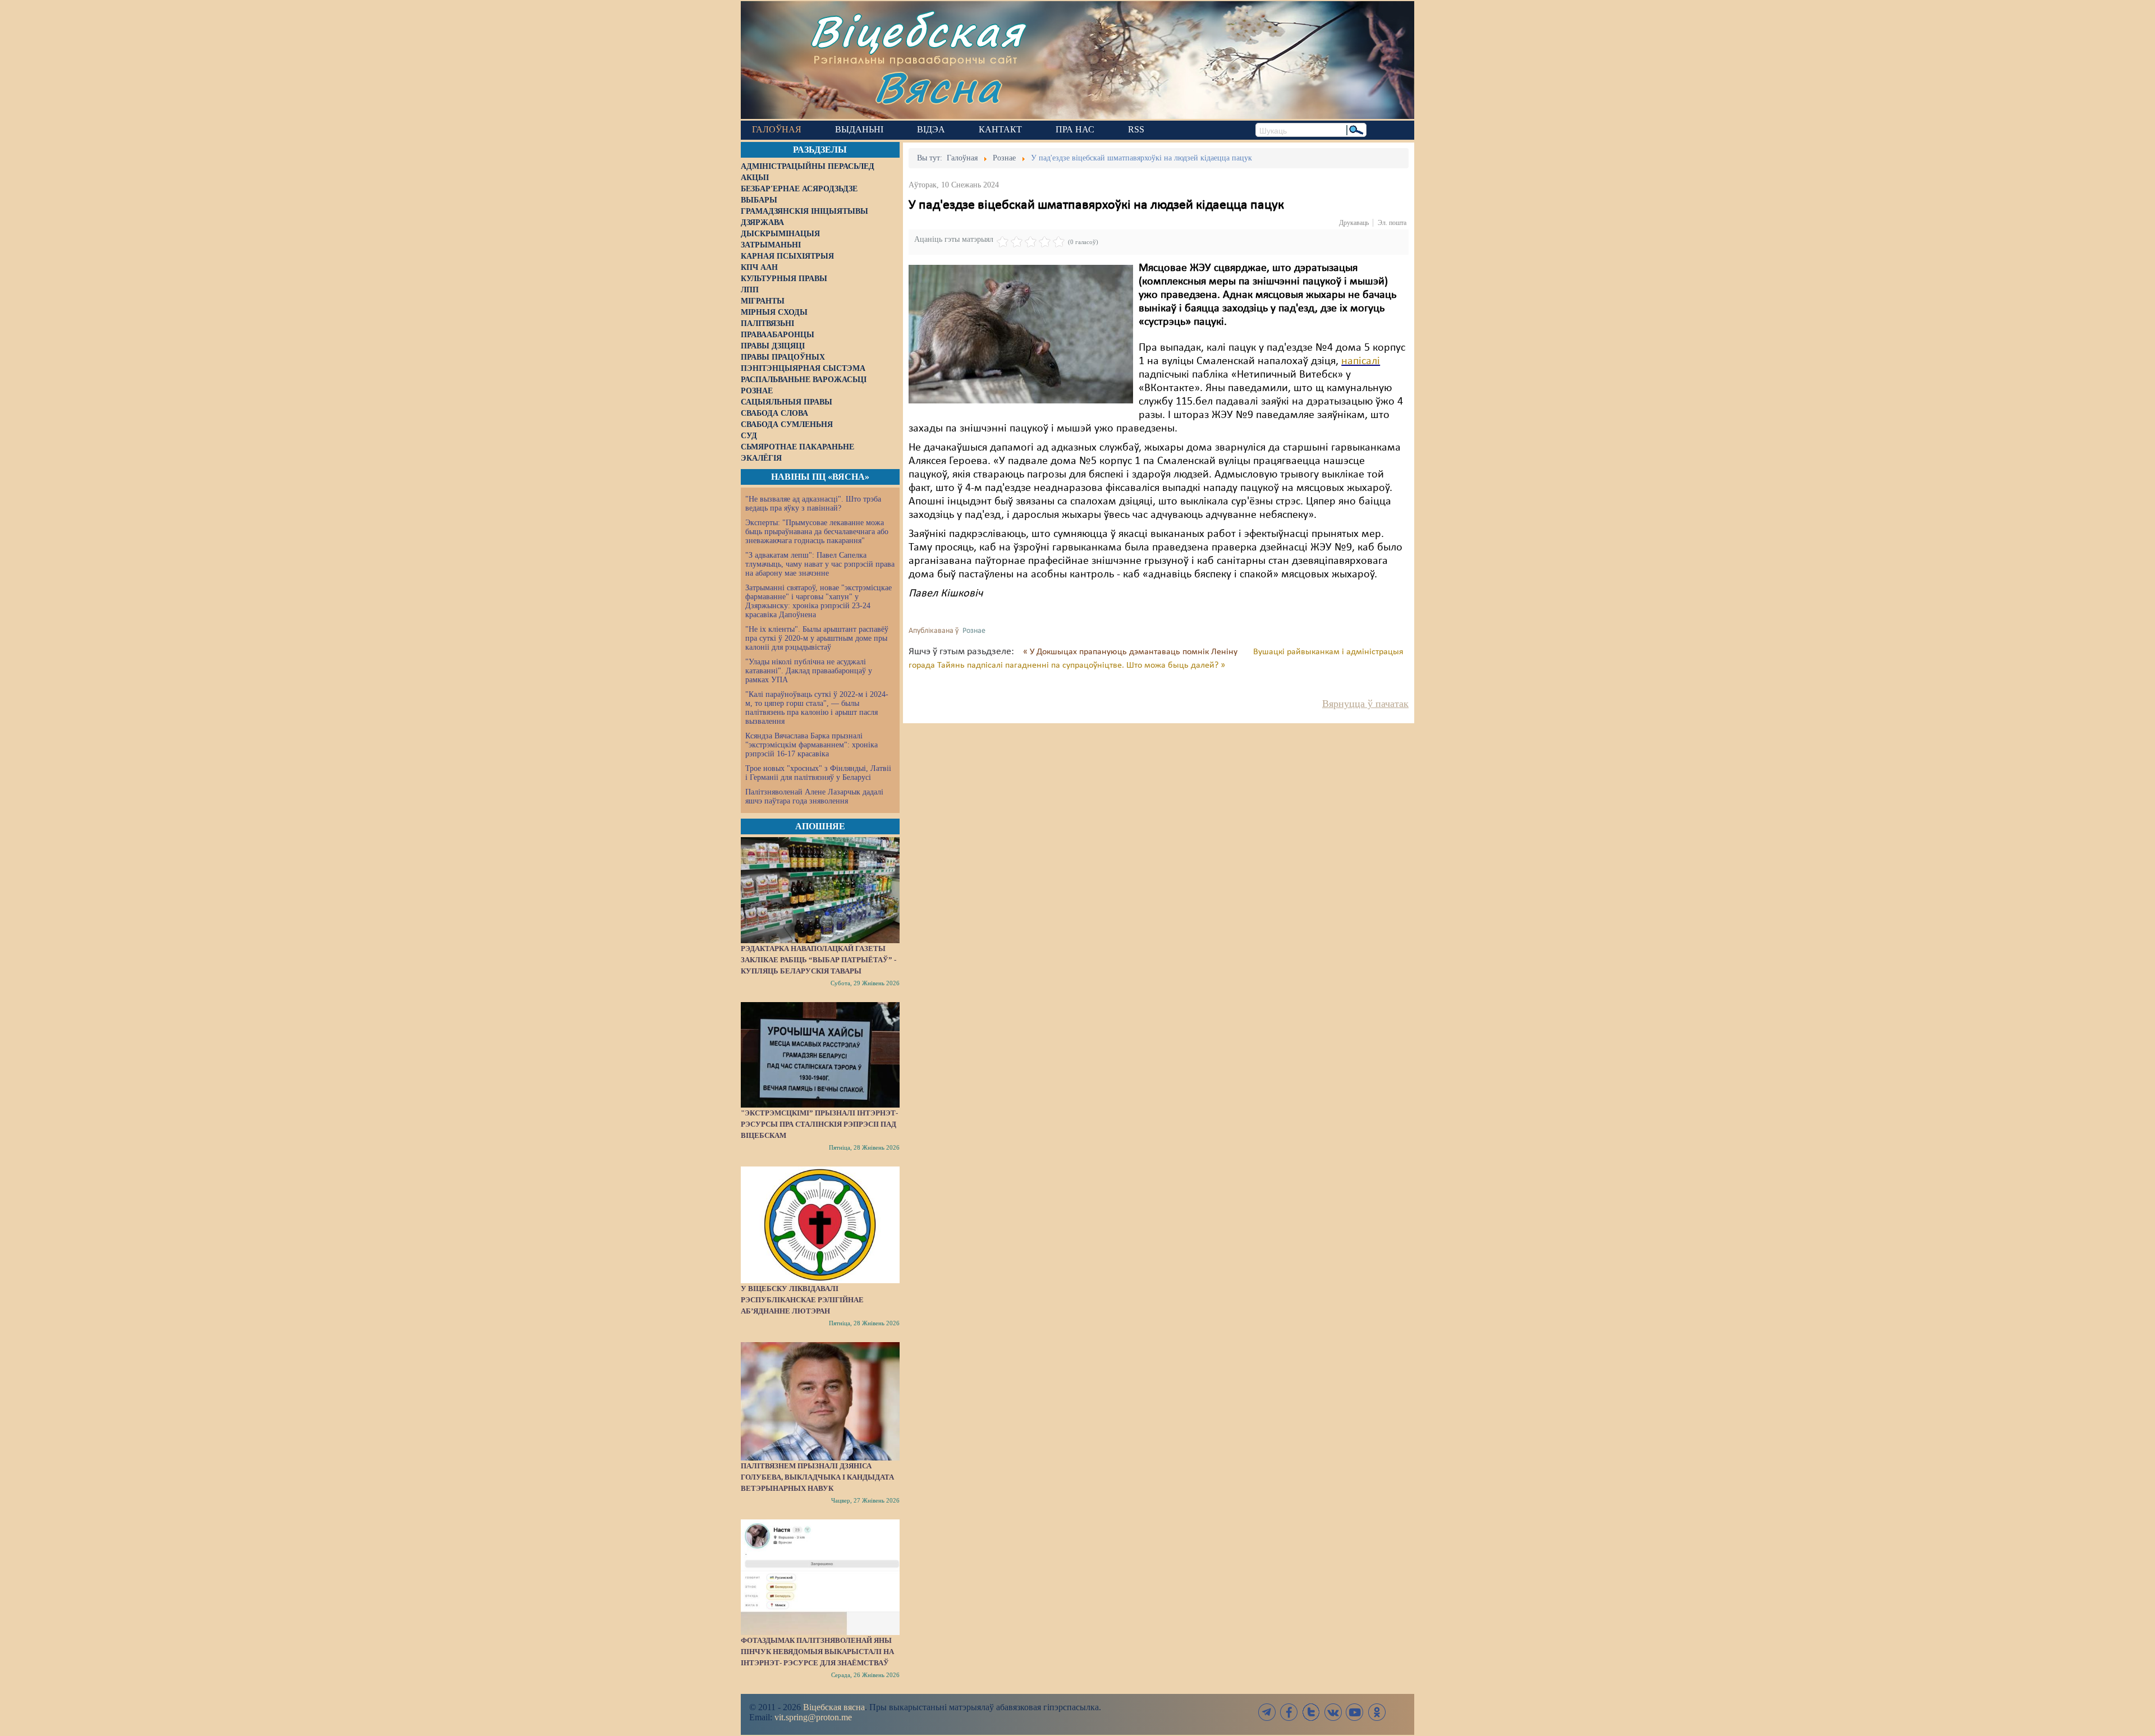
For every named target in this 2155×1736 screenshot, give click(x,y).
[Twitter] (1311, 1712)
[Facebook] (1289, 1712)
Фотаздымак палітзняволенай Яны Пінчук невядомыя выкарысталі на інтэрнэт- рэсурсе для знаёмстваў (817, 1652)
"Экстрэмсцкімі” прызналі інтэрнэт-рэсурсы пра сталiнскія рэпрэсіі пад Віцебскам (819, 1124)
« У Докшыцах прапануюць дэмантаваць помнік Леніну (1131, 652)
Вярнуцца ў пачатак (1365, 704)
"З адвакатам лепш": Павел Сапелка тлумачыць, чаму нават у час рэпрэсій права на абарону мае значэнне (820, 564)
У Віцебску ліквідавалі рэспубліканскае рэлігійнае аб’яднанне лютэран (802, 1300)
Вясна (937, 87)
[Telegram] (1267, 1712)
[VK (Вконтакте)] (1333, 1712)
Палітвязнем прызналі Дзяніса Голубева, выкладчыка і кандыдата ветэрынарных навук (817, 1477)
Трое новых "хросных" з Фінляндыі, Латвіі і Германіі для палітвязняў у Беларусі (818, 773)
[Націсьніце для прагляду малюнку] (1021, 334)
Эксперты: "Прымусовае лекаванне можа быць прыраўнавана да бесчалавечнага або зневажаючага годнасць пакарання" (817, 532)
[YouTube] (1355, 1712)
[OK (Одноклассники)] (1377, 1712)
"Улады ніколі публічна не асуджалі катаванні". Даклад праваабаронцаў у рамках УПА (809, 671)
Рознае (974, 631)
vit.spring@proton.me (813, 1717)
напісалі (1361, 361)
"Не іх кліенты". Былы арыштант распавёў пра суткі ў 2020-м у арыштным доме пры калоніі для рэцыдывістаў (817, 638)
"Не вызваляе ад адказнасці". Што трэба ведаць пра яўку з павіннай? (813, 504)
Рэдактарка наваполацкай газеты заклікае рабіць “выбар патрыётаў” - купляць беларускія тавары (819, 960)
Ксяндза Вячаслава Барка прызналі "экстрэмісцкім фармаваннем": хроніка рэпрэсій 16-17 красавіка (811, 745)
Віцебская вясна (834, 1707)
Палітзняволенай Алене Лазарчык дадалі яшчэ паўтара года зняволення (814, 796)
